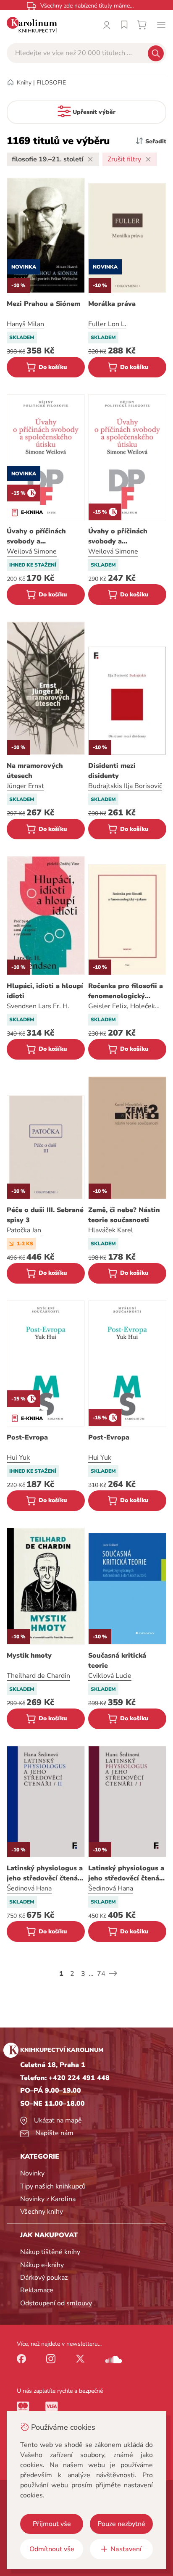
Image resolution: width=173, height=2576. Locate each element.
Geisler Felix (107, 1006)
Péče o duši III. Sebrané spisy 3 (45, 1215)
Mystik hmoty (29, 1656)
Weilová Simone (32, 551)
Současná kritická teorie (117, 1661)
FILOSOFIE (51, 83)
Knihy (24, 83)
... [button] (91, 1974)
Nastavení (126, 2549)
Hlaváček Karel (111, 1230)
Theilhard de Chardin (38, 1676)
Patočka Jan (24, 1230)
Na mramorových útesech (35, 771)
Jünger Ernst (25, 786)
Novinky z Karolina (48, 2199)
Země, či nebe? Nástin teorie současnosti (124, 1215)
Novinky (32, 2173)
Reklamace (37, 2290)
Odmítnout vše (52, 2549)
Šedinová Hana (29, 1888)
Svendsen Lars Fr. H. (38, 1006)
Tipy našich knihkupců (53, 2186)
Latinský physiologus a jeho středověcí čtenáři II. (45, 1873)
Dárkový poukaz (44, 2278)
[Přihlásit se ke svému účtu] (107, 25)
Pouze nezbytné (121, 2524)
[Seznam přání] (124, 25)
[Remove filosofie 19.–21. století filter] (90, 159)
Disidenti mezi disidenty (112, 771)
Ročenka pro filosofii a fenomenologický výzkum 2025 (126, 991)
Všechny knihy (42, 2212)
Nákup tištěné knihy (50, 2252)
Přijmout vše (52, 2524)
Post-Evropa (27, 1437)
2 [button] (72, 1974)
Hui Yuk (18, 1458)
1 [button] (61, 1974)
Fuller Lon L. (107, 324)
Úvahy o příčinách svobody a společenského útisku (42, 537)
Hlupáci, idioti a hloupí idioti (45, 991)
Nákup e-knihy (42, 2265)
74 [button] (101, 1974)
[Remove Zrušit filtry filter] (148, 159)
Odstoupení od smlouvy (56, 2303)
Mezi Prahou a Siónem (43, 304)
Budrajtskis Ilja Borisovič (125, 786)
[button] (113, 1973)
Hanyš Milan (25, 324)
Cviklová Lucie (110, 1676)
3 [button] (83, 1974)
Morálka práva (112, 304)
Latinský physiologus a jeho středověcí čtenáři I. (126, 1873)
